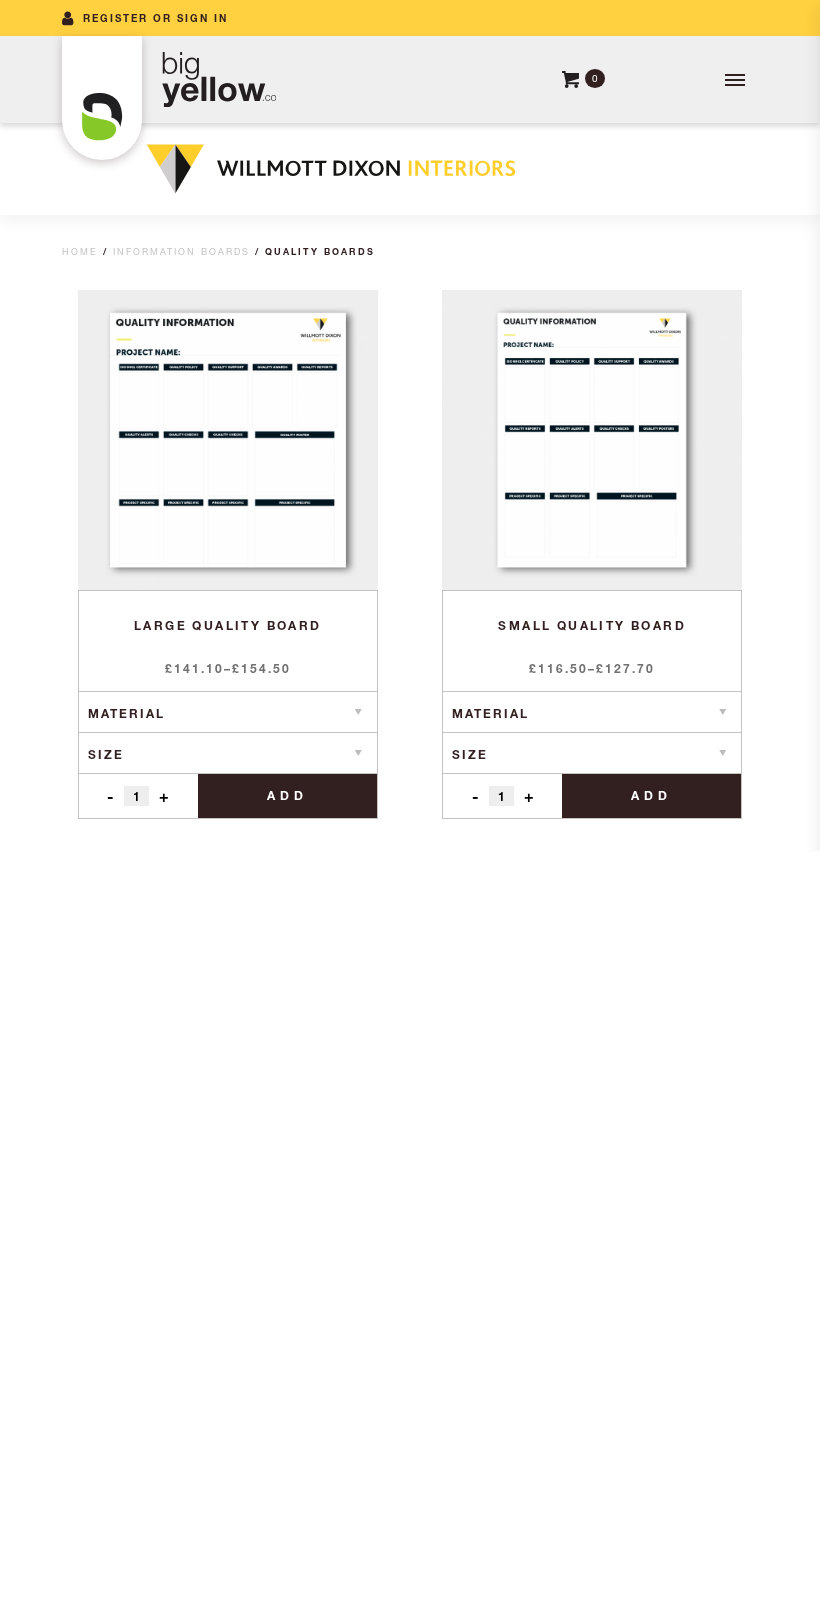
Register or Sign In (155, 18)
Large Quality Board (228, 625)
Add (287, 795)
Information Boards (181, 251)
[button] (733, 80)
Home (80, 251)
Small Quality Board (592, 625)
